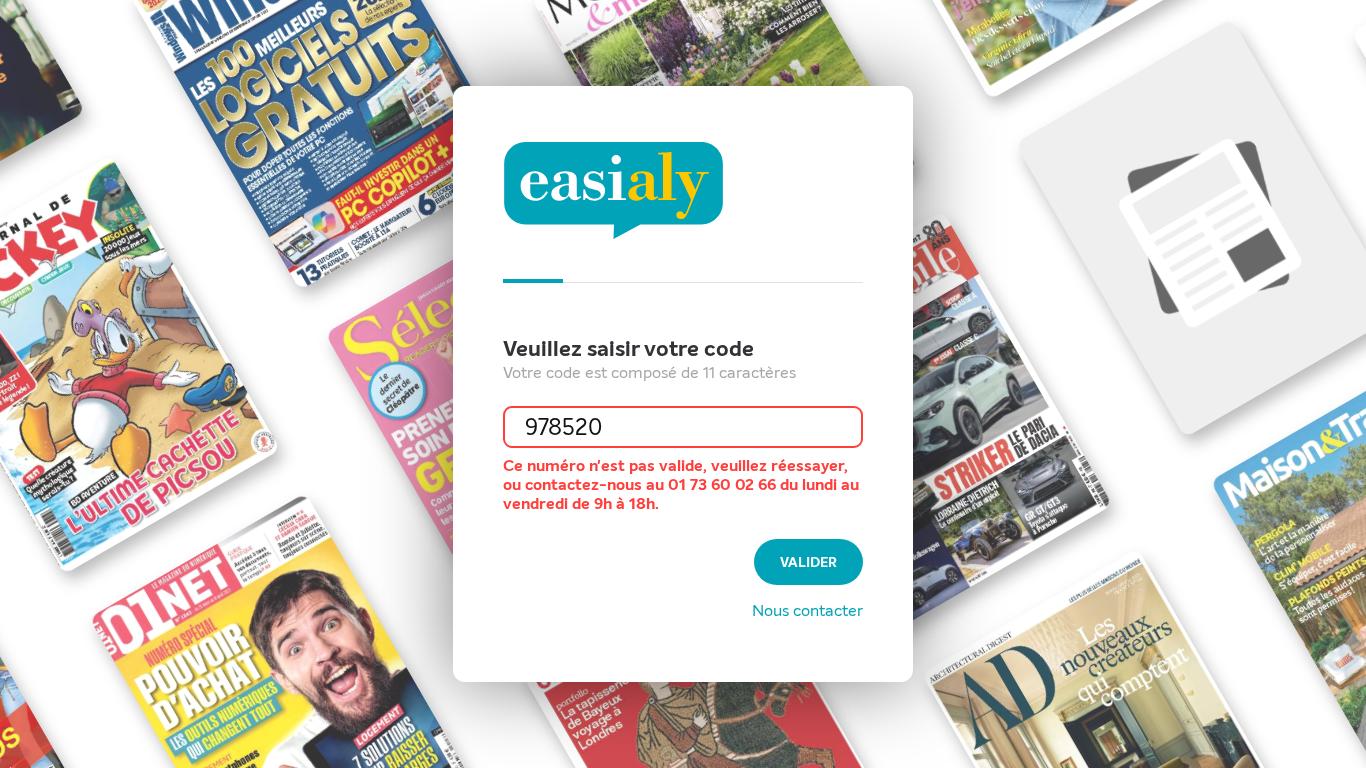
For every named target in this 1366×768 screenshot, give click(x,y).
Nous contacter (807, 610)
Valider (808, 562)
